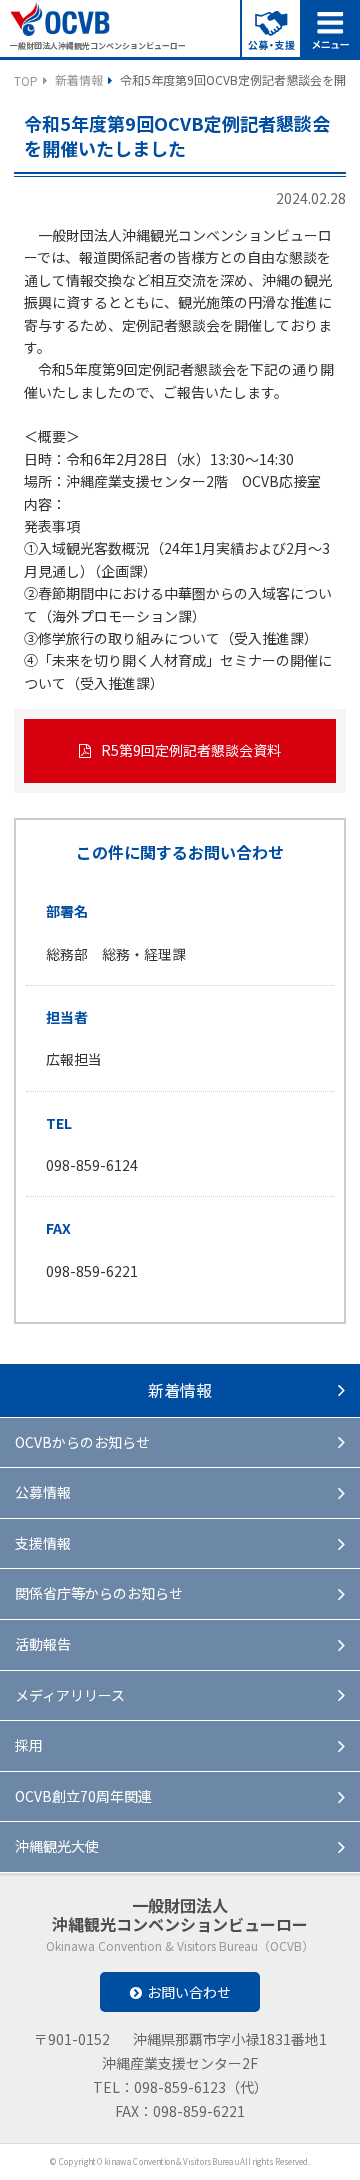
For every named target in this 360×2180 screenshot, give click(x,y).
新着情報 (79, 79)
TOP (26, 80)
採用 (29, 1745)
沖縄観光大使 (57, 1846)
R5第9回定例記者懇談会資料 (191, 750)
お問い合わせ (189, 1992)
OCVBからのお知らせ (82, 1442)
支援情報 (43, 1543)
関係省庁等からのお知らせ (99, 1593)
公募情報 (43, 1492)
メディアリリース (70, 1695)
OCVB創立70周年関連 (83, 1796)
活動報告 (43, 1644)
